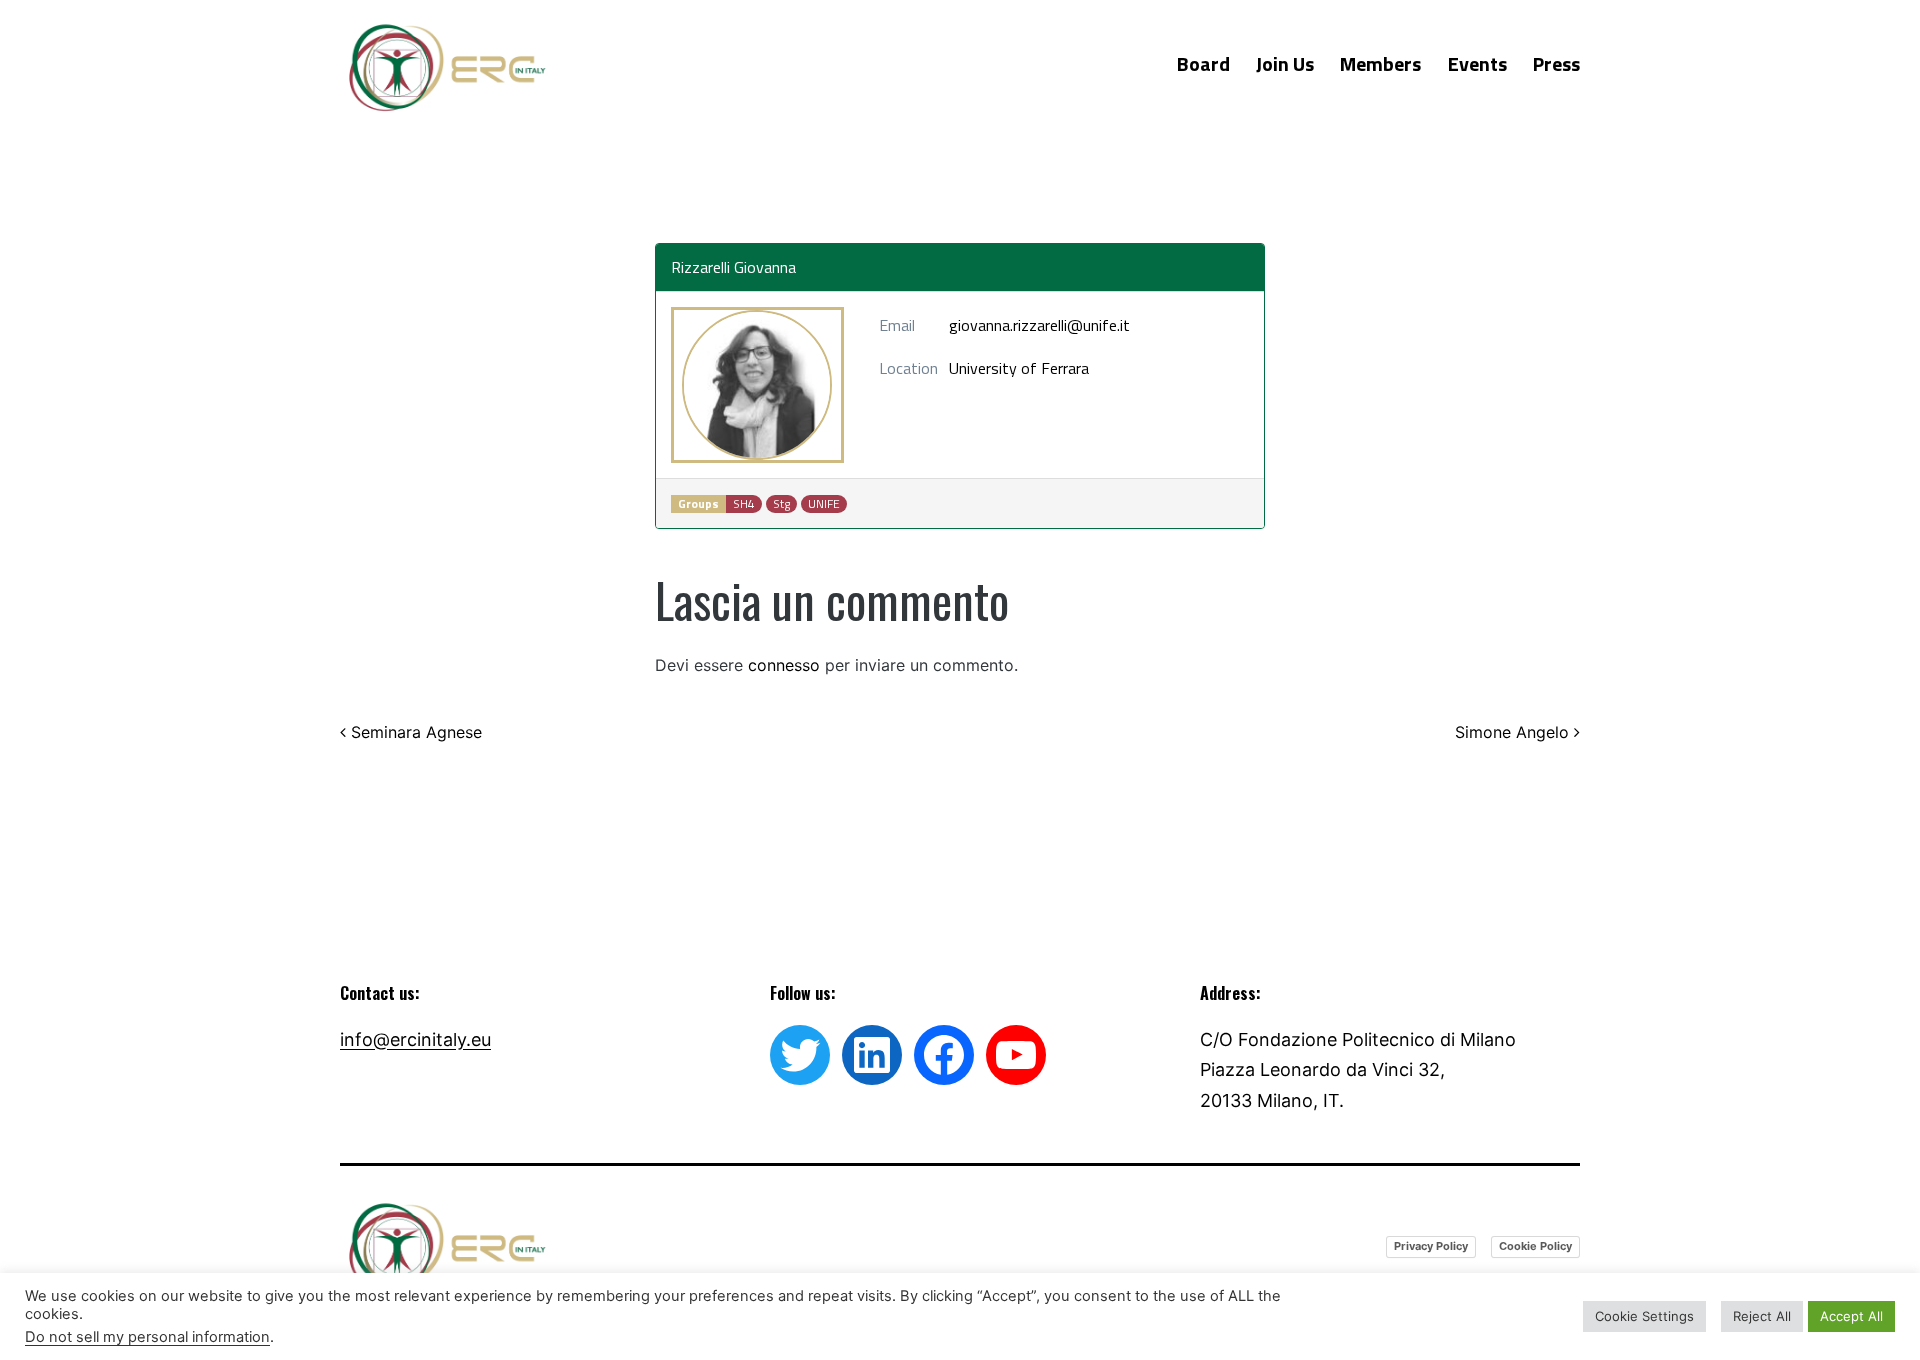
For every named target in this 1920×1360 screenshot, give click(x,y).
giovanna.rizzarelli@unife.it (1039, 325)
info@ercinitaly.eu (415, 1039)
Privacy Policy (1431, 1246)
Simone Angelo (1514, 732)
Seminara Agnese (414, 732)
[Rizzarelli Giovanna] (757, 385)
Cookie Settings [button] (1644, 1316)
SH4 (744, 504)
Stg (781, 504)
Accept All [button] (1851, 1316)
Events (1477, 63)
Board (1203, 63)
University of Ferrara (1019, 368)
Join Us (1285, 63)
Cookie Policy (1535, 1246)
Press (1556, 63)
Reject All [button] (1762, 1316)
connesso (784, 665)
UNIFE (824, 504)
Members (1380, 63)
